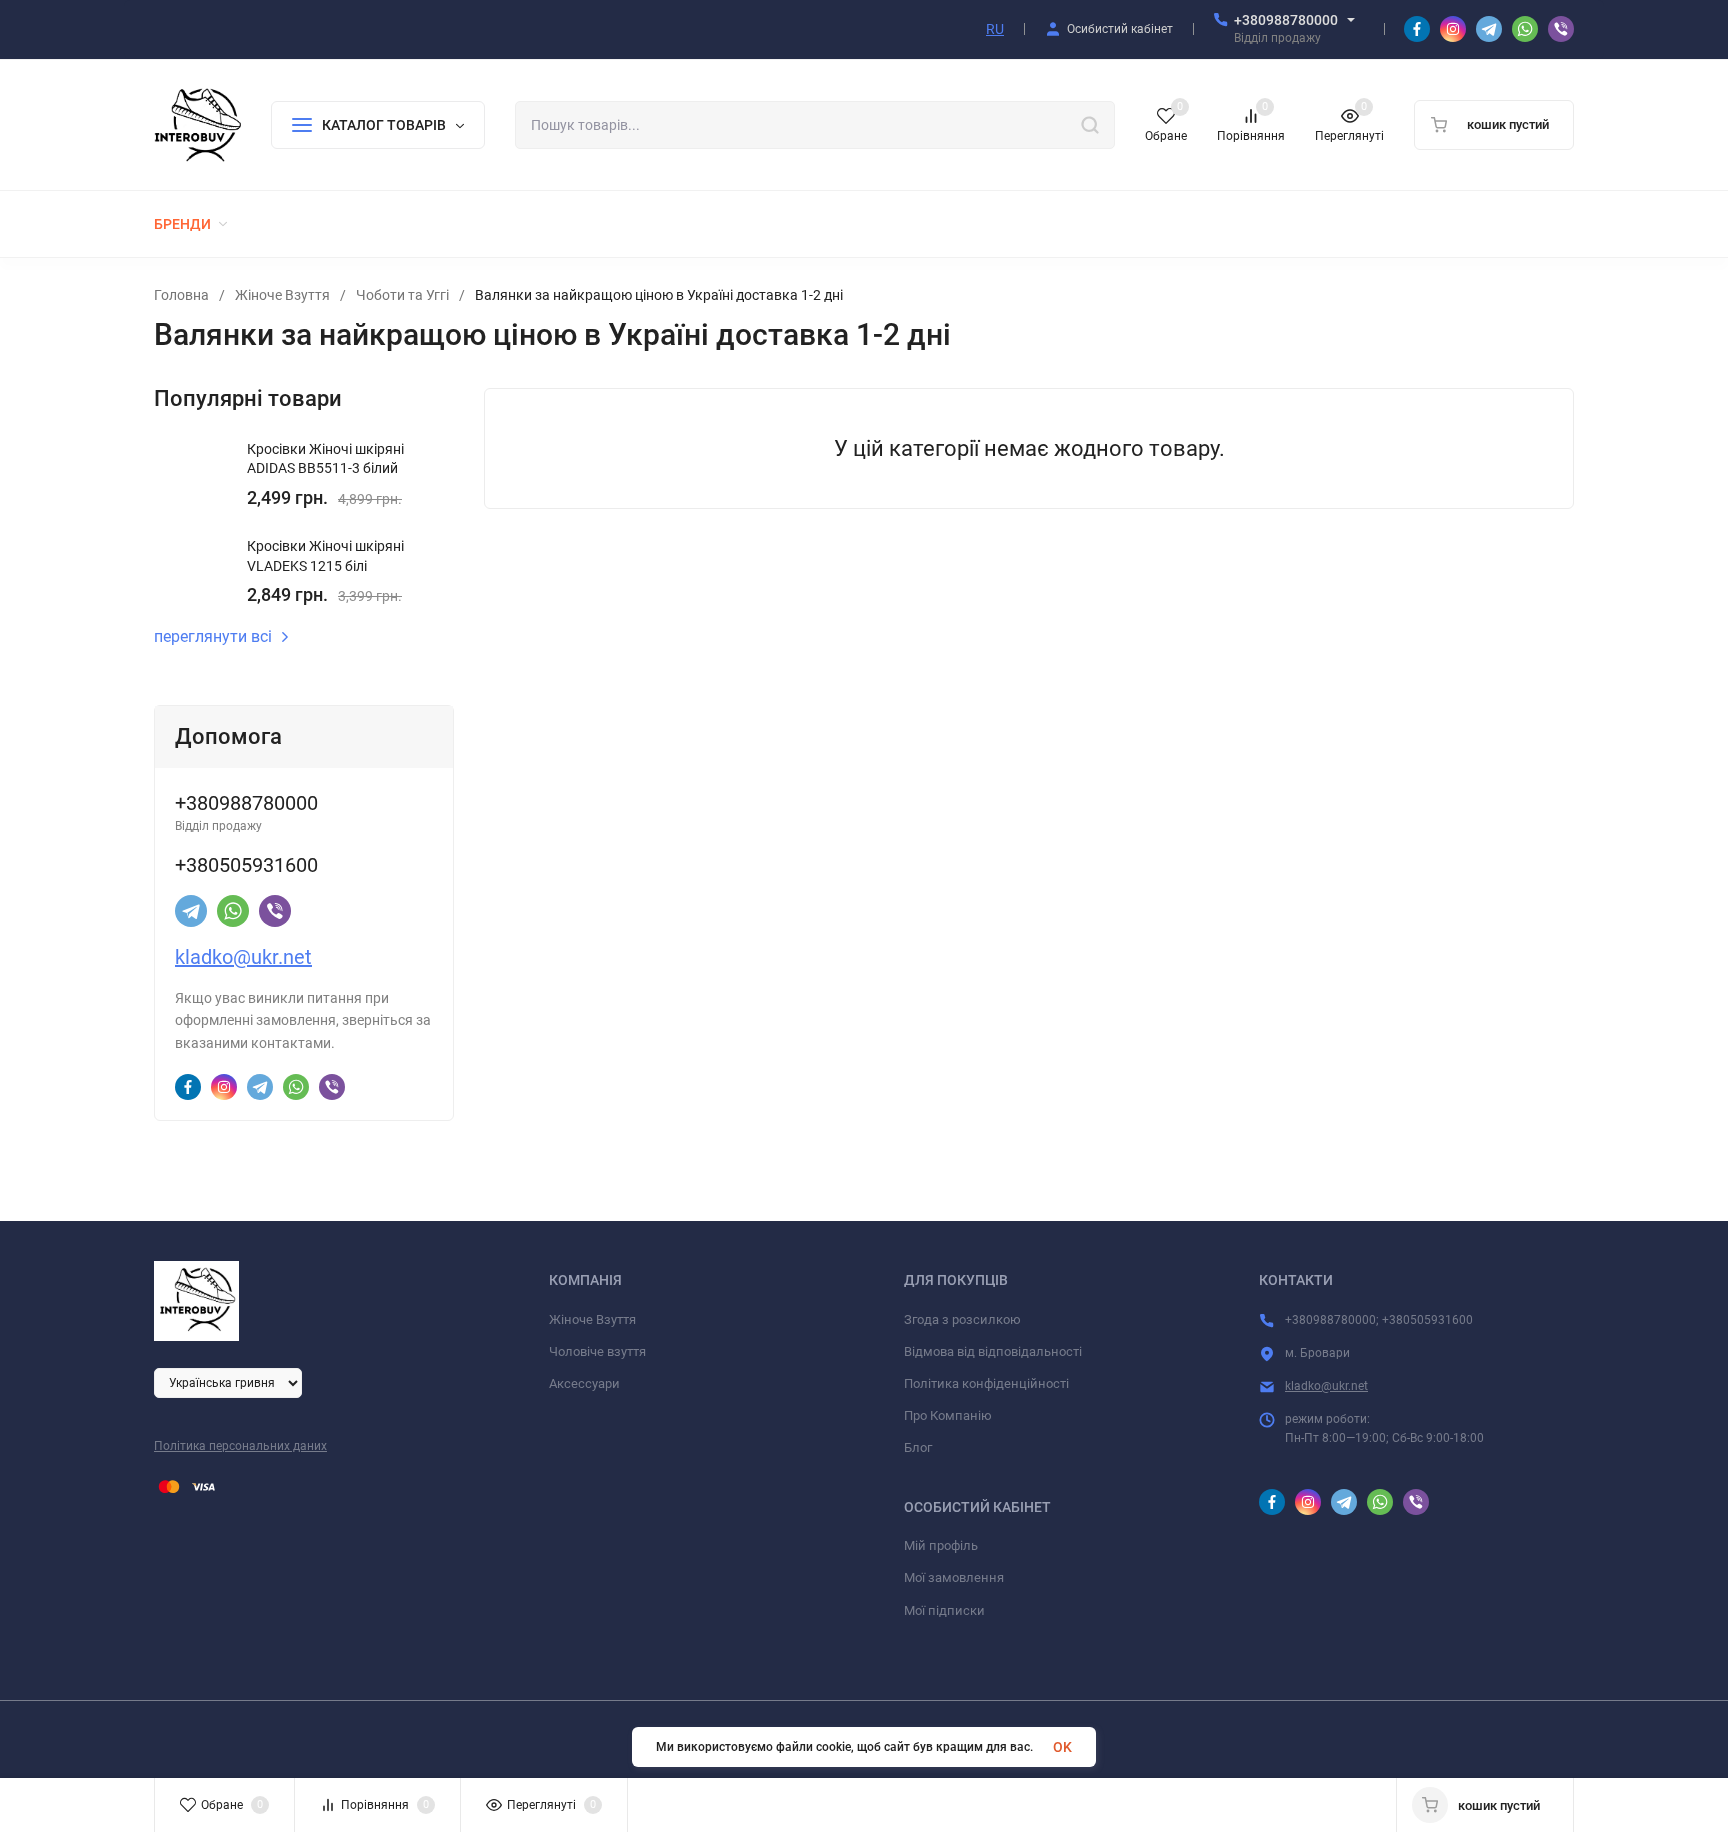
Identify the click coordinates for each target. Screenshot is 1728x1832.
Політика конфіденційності (986, 1383)
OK (1062, 1747)
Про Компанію (948, 1415)
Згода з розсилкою (962, 1319)
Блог (918, 1447)
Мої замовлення (954, 1577)
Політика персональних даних (240, 1446)
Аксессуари (584, 1383)
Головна (181, 295)
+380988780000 (1286, 20)
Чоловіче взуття (597, 1351)
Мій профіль (941, 1545)
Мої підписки (944, 1610)
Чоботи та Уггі (402, 295)
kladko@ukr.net (243, 957)
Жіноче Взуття (282, 295)
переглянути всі (213, 637)
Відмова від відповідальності (993, 1351)
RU (995, 29)
